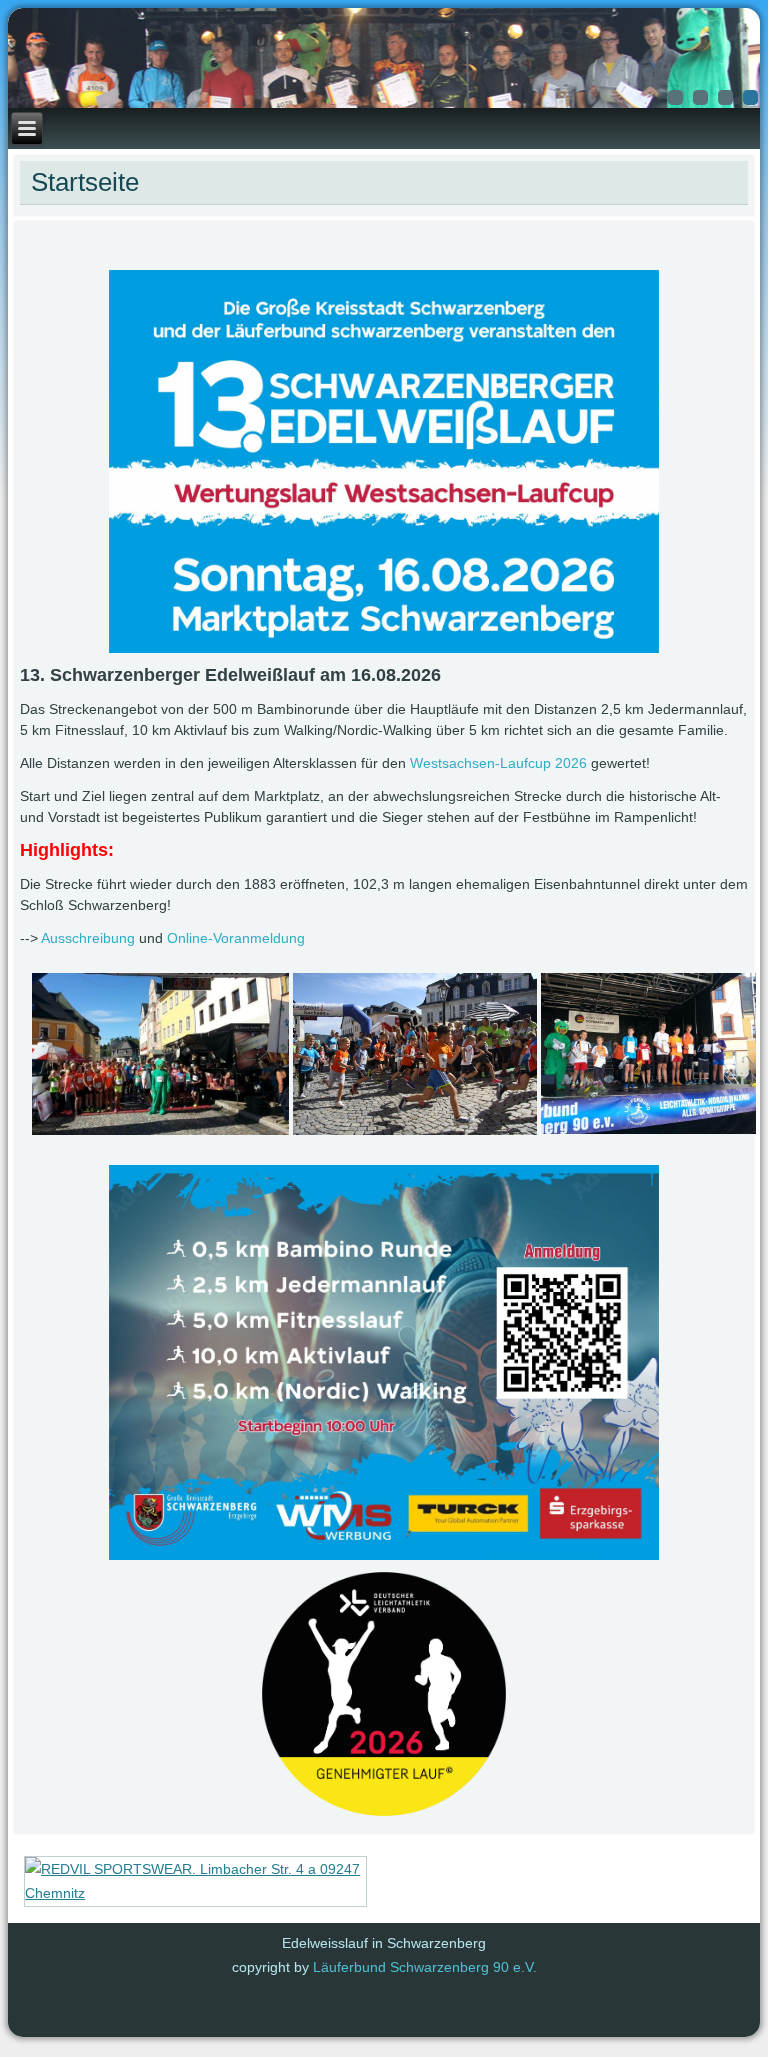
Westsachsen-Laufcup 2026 (498, 763)
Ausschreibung (88, 938)
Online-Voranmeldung (236, 938)
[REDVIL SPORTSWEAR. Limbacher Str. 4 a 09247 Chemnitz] (195, 1893)
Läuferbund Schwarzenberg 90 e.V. (425, 1967)
